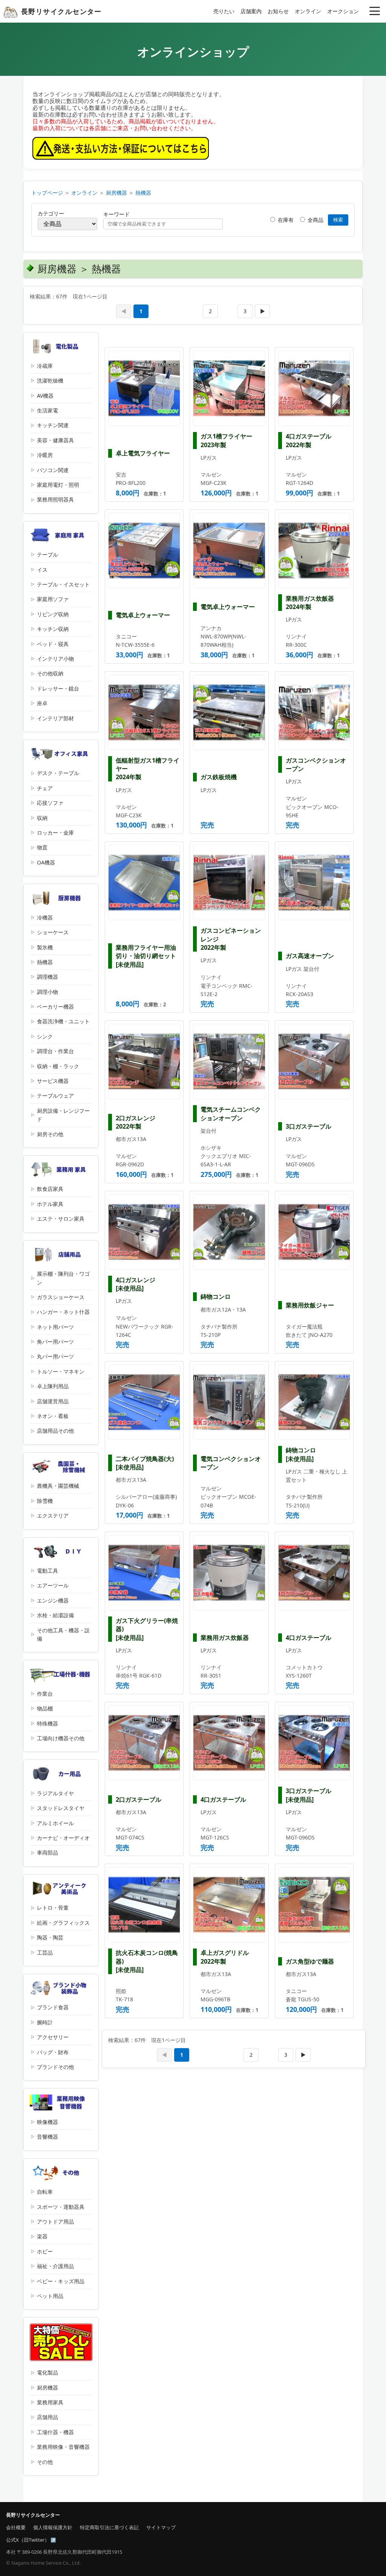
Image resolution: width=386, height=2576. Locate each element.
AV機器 (45, 396)
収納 (42, 818)
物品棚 (45, 1708)
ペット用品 (50, 2296)
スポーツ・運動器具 (61, 2207)
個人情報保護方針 (53, 2527)
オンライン (308, 11)
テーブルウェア (55, 1096)
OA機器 (46, 862)
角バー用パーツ (55, 1342)
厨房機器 (116, 193)
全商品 (315, 220)
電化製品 (47, 2372)
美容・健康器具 (55, 440)
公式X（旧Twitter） (28, 2540)
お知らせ (278, 11)
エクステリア (53, 1516)
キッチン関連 (53, 425)
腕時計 (45, 2022)
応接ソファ (50, 803)
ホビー (45, 2251)
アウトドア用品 (55, 2222)
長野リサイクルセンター (61, 11)
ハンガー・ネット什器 (63, 1312)
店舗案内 (251, 11)
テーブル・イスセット (63, 584)
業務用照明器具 (55, 499)
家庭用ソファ (53, 599)
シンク (45, 1036)
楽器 (42, 2236)
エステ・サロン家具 (61, 1219)
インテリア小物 (55, 659)
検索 (338, 220)
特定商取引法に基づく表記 (109, 2527)
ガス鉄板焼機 (219, 777)
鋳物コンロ (216, 1296)
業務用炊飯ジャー (310, 1305)
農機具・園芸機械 (58, 1486)
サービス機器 (53, 1081)
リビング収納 (53, 614)
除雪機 (45, 1501)
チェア (45, 788)
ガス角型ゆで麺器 (310, 1961)
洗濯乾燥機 (50, 381)
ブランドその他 (55, 2067)
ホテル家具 (50, 1204)
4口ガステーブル (309, 1638)
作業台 (45, 1694)
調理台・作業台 (55, 1051)
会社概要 (16, 2527)
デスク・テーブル (58, 773)
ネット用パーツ (55, 1327)
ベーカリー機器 (55, 1007)
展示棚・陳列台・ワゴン (63, 1278)
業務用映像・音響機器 (63, 2447)
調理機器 (47, 977)
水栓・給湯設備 (55, 1615)
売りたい (224, 11)
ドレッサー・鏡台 (58, 688)
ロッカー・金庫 (55, 833)
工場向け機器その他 (61, 1738)
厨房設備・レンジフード (63, 1115)
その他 (45, 2462)
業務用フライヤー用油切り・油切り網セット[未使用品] (146, 956)
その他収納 (50, 673)
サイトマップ (161, 2527)
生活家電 (47, 410)
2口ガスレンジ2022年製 (136, 1122)
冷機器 (45, 917)
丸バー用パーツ (55, 1356)
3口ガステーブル (309, 1126)
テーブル (47, 554)
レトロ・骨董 (53, 1908)
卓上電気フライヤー (143, 453)
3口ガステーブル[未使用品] (309, 1795)
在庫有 (285, 220)
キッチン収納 (53, 629)
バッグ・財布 (53, 2052)
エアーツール (53, 1585)
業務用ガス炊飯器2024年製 (310, 603)
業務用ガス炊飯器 (225, 1638)
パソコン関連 (53, 470)
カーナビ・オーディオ (63, 1838)
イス (42, 570)
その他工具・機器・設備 (63, 1634)
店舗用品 (47, 2417)
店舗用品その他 (55, 1431)
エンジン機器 (53, 1600)
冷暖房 (45, 455)
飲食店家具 (50, 1189)
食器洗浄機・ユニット (63, 1021)
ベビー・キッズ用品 (61, 2281)
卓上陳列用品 (53, 1386)
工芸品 (45, 1952)
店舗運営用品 (53, 1401)
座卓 (42, 703)
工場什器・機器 (55, 2432)
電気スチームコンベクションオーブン (231, 1113)
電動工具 (47, 1571)
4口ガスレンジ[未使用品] (136, 1284)
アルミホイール (55, 1823)
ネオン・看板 (53, 1416)
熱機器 (143, 193)
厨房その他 (50, 1134)
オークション (343, 11)
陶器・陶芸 (50, 1937)
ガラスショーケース (61, 1297)
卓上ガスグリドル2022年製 (225, 1957)
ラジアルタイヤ (55, 1793)
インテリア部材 (55, 718)
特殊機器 (47, 1723)
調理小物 (47, 992)
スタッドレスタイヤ (61, 1808)
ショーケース (53, 932)
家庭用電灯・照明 (58, 485)
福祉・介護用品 (55, 2266)
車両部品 (47, 1852)
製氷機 (45, 947)
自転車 (45, 2192)
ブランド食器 (53, 2007)
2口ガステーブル (139, 1799)
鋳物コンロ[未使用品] (301, 1454)
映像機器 (47, 2122)
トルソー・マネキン (61, 1371)
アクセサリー (53, 2037)
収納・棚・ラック (58, 1066)
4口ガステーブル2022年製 (309, 440)
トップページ (47, 193)
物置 (42, 847)
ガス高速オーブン (310, 956)
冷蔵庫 (45, 366)
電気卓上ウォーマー (143, 615)
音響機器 (47, 2137)
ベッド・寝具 (53, 644)
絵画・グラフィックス (63, 1923)
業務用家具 (50, 2402)
